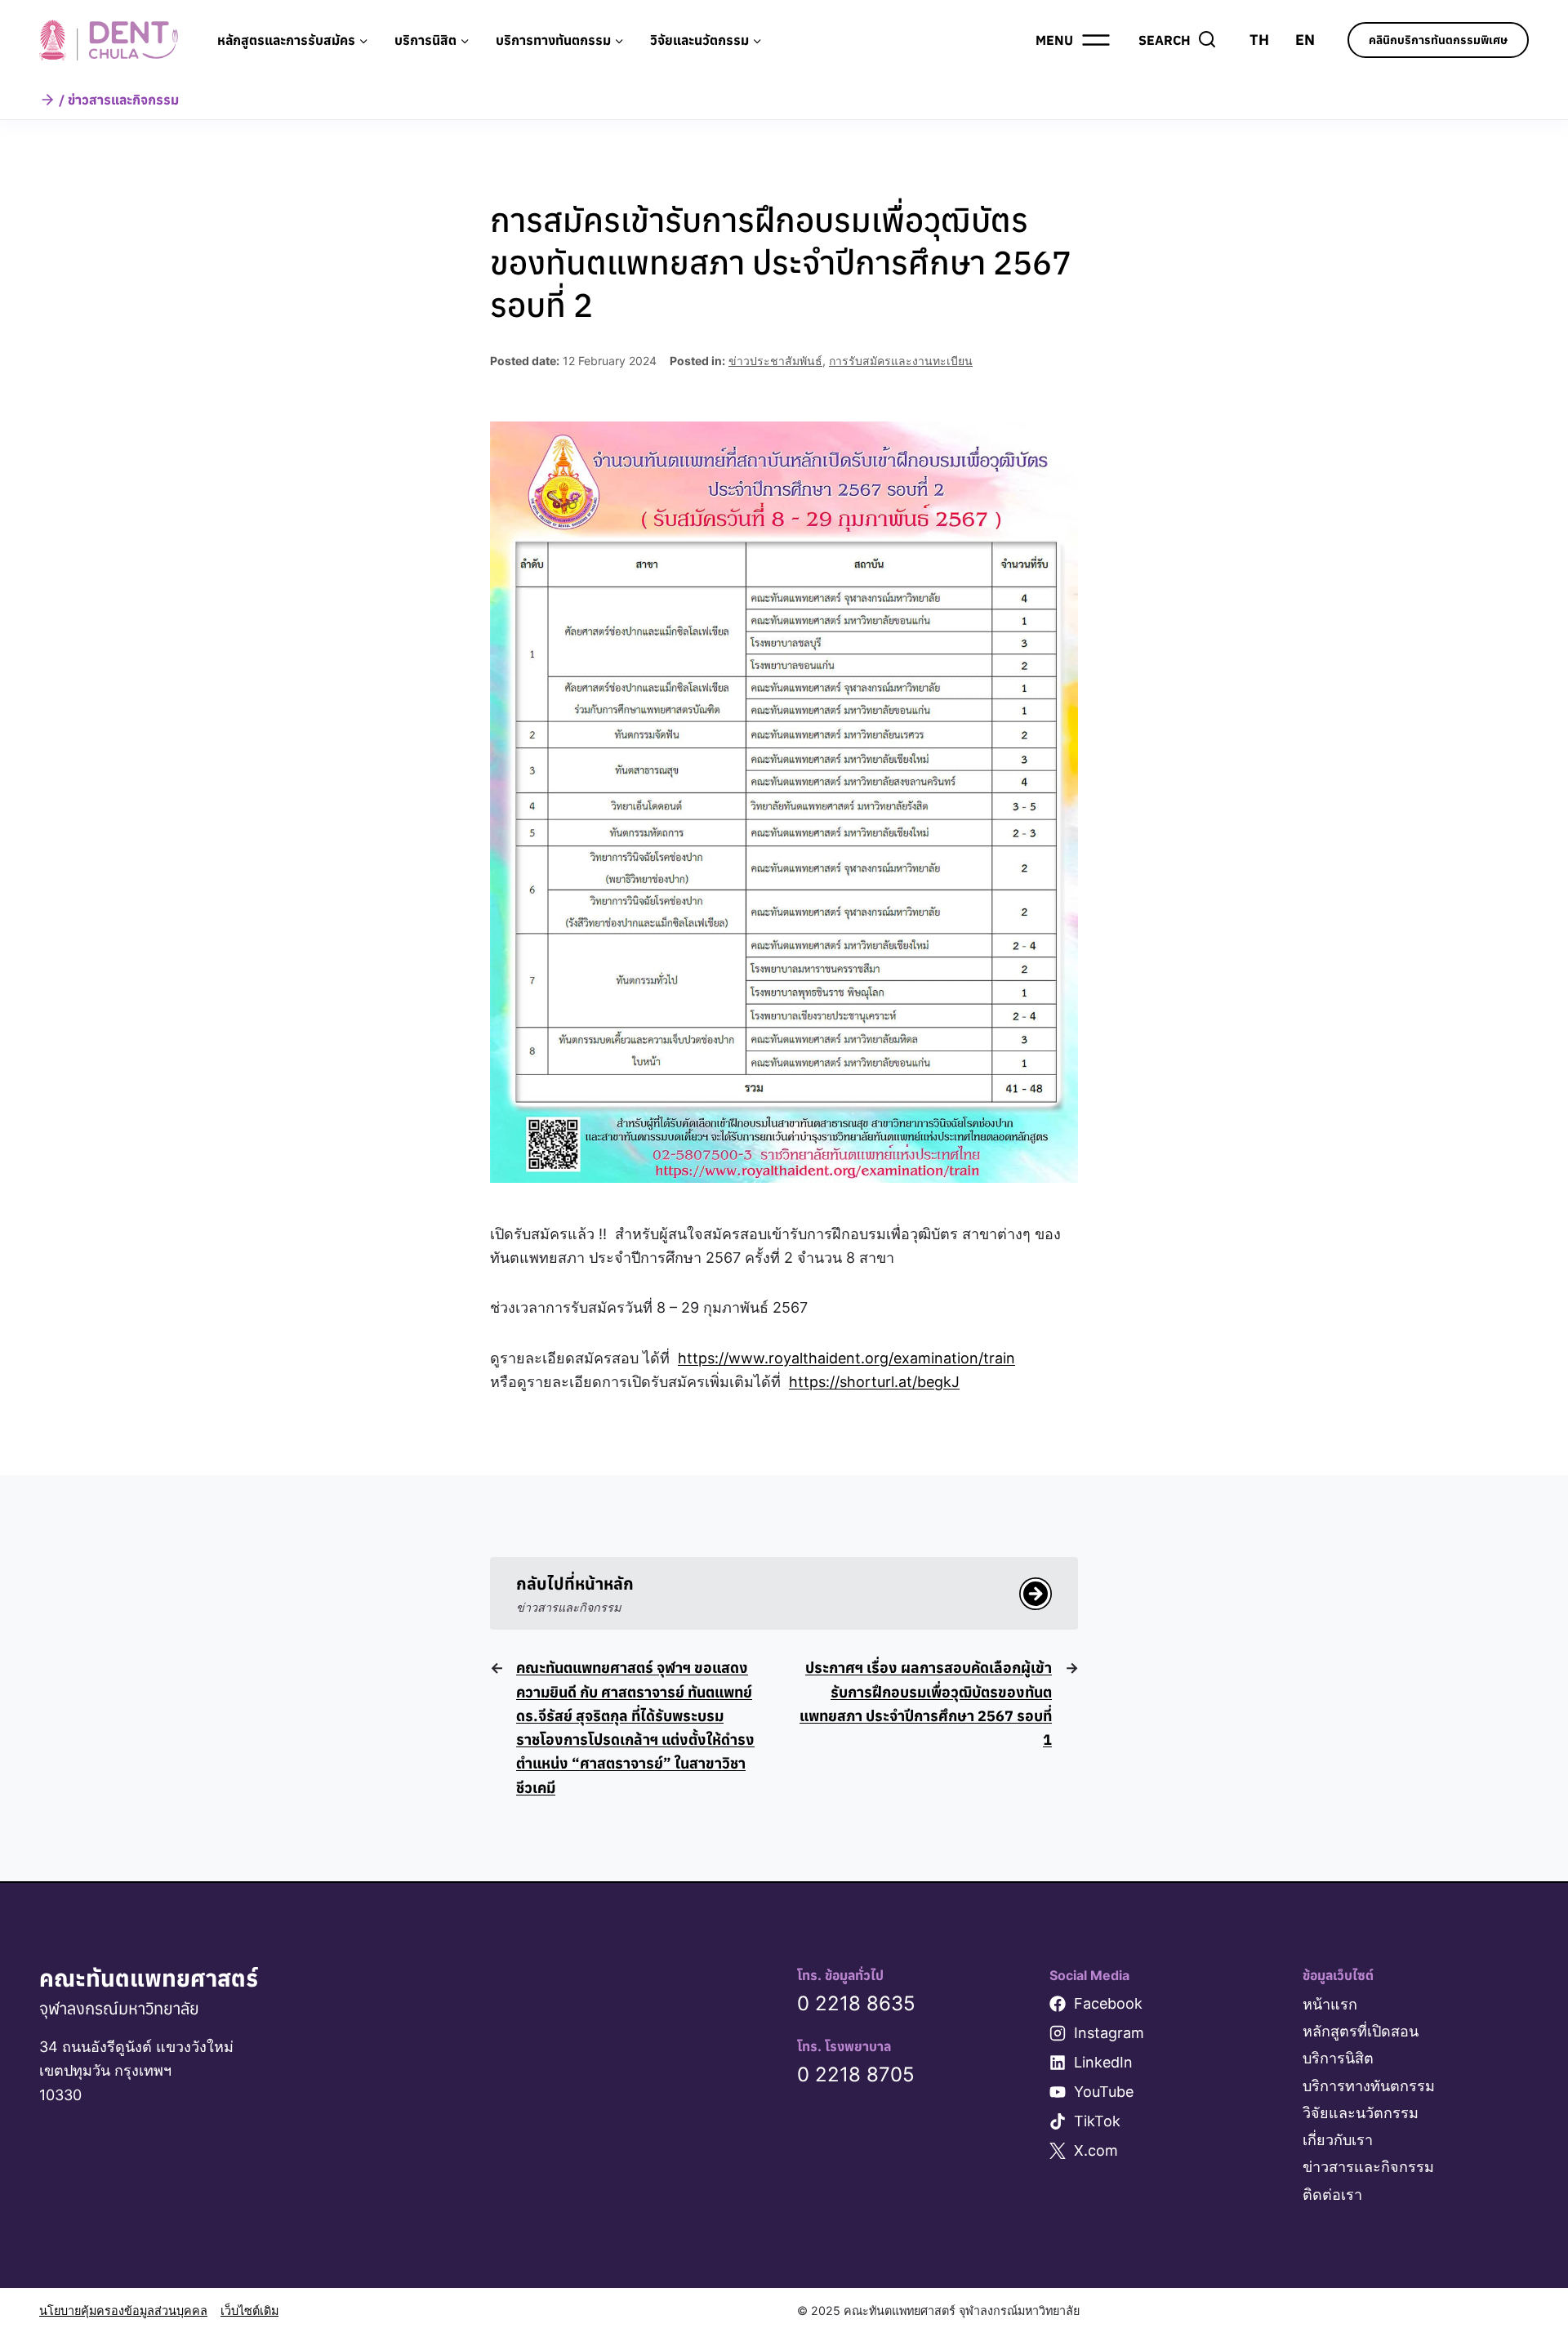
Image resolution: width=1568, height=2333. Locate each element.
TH (1259, 40)
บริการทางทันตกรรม (1369, 2086)
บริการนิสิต (1338, 2058)
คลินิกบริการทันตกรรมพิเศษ (1438, 40)
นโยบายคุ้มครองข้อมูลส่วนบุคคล (123, 2311)
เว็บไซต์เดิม (249, 2311)
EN (1305, 40)
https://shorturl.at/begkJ (874, 1382)
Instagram (1109, 2033)
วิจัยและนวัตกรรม (1361, 2113)
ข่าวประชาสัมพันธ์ (775, 361)
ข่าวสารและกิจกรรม (1368, 2167)
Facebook (1108, 2003)
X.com (1096, 2150)
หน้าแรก (1330, 2004)
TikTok (1097, 2121)
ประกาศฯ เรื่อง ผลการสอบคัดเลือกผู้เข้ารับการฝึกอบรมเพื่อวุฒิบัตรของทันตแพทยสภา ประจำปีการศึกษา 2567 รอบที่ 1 (926, 1704)
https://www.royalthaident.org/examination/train (846, 1358)
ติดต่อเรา (1332, 2195)
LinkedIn (1103, 2062)
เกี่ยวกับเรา (1338, 2140)
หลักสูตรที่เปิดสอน (1361, 2031)
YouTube (1104, 2092)
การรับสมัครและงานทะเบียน (901, 361)
